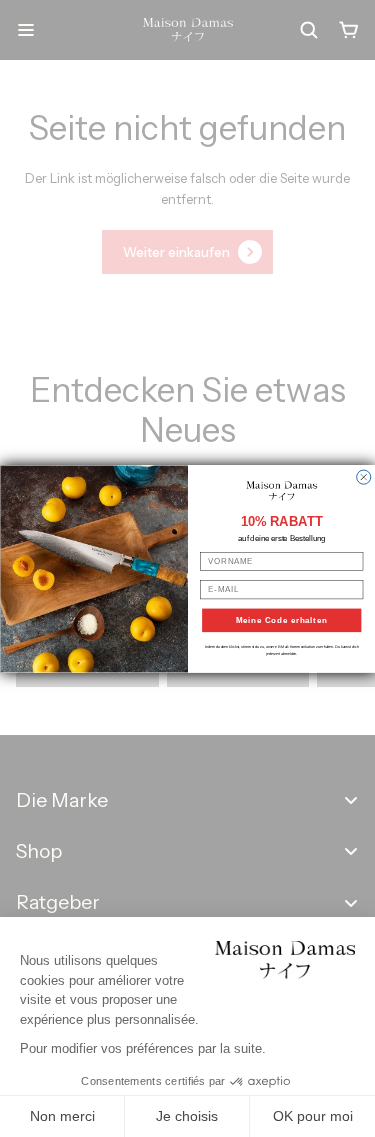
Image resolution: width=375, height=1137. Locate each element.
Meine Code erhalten (281, 620)
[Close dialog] (363, 477)
